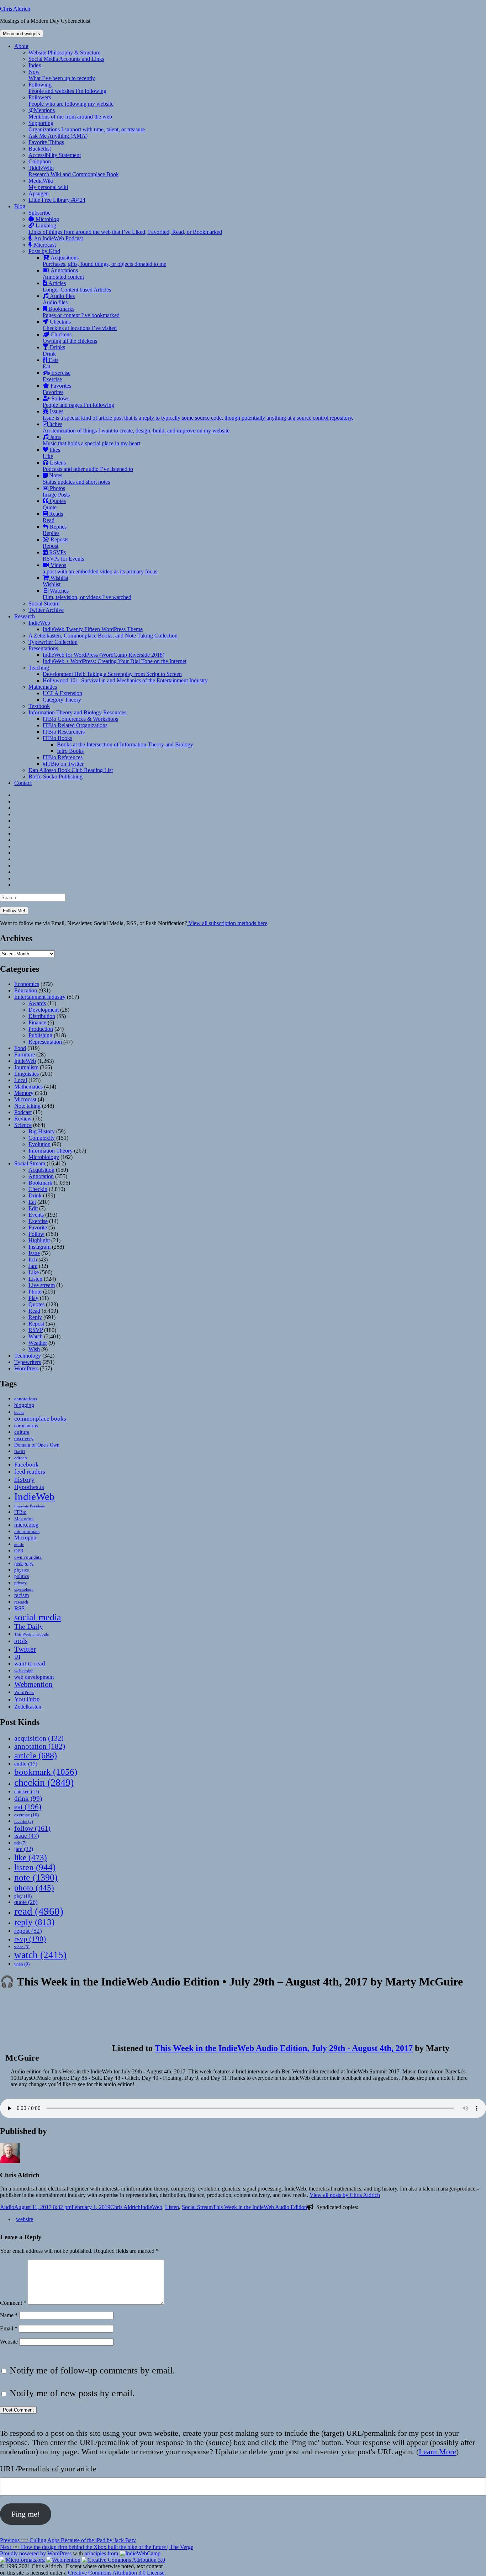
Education (26, 990)
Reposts (56, 543)
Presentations (43, 648)
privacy (20, 1583)
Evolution (39, 1144)
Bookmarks (81, 312)
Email (9, 2328)
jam (24, 1849)
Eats (51, 363)
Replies (55, 530)
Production (41, 1029)
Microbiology (44, 1157)
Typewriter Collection (53, 642)
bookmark (46, 1772)
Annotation (41, 1176)
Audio (7, 2207)
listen (35, 1867)
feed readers (30, 1472)
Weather (38, 1343)
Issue (34, 1253)
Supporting (87, 126)
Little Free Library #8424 (57, 200)
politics (22, 1576)
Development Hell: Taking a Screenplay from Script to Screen (112, 674)
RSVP (36, 1330)
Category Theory (62, 700)
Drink (35, 1195)
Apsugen (39, 193)
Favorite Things (46, 142)
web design (24, 1671)
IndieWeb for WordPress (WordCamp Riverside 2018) (104, 655)
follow (32, 1828)
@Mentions (70, 113)
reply (34, 1922)
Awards (37, 1003)
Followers (71, 101)
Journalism (26, 1067)
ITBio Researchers (64, 732)
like (31, 1857)
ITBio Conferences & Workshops (80, 719)
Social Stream (44, 604)
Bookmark (40, 1183)
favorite (24, 1822)
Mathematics (43, 687)
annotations (26, 1399)
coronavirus (26, 1426)
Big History (42, 1131)
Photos (56, 491)
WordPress (26, 1368)
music (19, 1544)
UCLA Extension (62, 693)
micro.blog (26, 1525)
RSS (19, 1608)
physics (22, 1570)
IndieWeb (39, 623)
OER (19, 1551)
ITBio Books (57, 738)
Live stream (42, 1285)
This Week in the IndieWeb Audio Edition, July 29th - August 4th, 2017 (284, 2048)
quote (26, 1902)
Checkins (80, 325)
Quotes (54, 504)
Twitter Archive (46, 610)
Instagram (39, 1247)
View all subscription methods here (227, 923)
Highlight (39, 1240)
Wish (34, 1349)
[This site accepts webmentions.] (63, 2560)
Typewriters (28, 1362)
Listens (88, 466)
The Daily (29, 1627)
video (22, 1947)
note (36, 1877)
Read (34, 1311)
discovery (24, 1439)
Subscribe (39, 213)
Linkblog (125, 229)
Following (67, 88)
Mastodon (24, 1519)
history (24, 1479)
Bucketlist (40, 149)
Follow (36, 1234)
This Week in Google (31, 1634)
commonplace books (40, 1419)
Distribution (42, 1016)
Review (23, 1119)
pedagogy (24, 1563)
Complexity (42, 1138)
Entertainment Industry (40, 997)
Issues (198, 415)
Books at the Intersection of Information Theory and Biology (125, 744)
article (36, 1755)
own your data (28, 1557)
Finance (37, 1022)
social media (38, 1617)
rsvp (30, 1939)
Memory (24, 1093)
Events (36, 1215)
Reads (53, 517)
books (19, 1412)
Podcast (23, 1112)
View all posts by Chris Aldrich (345, 2195)
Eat (32, 1202)
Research (25, 616)
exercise (27, 1815)
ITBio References (63, 757)
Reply (35, 1317)
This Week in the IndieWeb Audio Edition (260, 2207)
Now (62, 75)
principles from (102, 2553)
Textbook (39, 706)
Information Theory (51, 1151)
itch (20, 1843)
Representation (45, 1042)
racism (22, 1595)
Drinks (54, 350)
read (39, 1911)
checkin (44, 1782)
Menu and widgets (22, 34)
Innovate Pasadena (30, 1506)
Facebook (27, 1464)
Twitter (25, 1649)
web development (34, 1677)
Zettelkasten (28, 1707)
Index (35, 65)
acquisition (39, 1738)
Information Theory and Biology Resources (77, 712)
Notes (76, 479)
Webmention (33, 1684)
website (25, 2219)
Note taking (27, 1106)
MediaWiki (48, 184)
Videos (100, 568)
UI (17, 1657)
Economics (27, 984)
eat (28, 1807)
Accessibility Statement (55, 155)
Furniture (25, 1054)
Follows (78, 402)
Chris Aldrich (15, 9)
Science (23, 1125)
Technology (28, 1356)
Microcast (44, 245)
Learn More (437, 2452)
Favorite (38, 1227)
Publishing (40, 1035)
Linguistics (27, 1074)
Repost (36, 1324)
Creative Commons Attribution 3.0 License (116, 2573)
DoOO (20, 1452)
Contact (23, 783)
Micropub (25, 1538)
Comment (13, 2303)
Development (44, 1010)
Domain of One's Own (37, 1445)
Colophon (40, 161)
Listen (35, 1279)
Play (33, 1298)
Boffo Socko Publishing (56, 777)
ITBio (20, 1512)
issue (27, 1836)
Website (9, 2342)
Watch (36, 1336)
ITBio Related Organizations (75, 725)
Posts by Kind (44, 251)
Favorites (57, 389)
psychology (24, 1589)
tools (21, 1641)
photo (34, 1888)
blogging (24, 1405)
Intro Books (70, 751)
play (23, 1896)
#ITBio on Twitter (63, 764)
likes (51, 453)
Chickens (70, 338)
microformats (27, 1531)
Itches (136, 427)
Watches (87, 594)
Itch (33, 1260)
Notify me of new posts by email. (72, 2393)
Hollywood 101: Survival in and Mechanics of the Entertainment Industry (125, 680)
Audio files (59, 299)
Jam (33, 1266)
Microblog (47, 219)
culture (22, 1432)
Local (21, 1080)
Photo (35, 1292)
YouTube (27, 1699)
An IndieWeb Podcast (58, 238)
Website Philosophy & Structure (64, 53)
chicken (27, 1792)
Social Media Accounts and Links (66, 59)
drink (28, 1798)
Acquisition (41, 1170)
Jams (91, 440)
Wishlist (56, 581)
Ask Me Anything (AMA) (58, 136)
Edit (33, 1208)
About (21, 46)
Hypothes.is (29, 1487)
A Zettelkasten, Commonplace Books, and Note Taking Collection (103, 636)
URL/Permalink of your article (48, 2469)
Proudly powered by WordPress (36, 2553)
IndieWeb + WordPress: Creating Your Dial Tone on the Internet (115, 661)
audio (26, 1764)
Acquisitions (104, 261)
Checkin (38, 1189)
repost (28, 1931)
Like (34, 1272)
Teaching (39, 668)
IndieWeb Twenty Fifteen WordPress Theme (93, 629)
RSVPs (63, 555)
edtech (21, 1458)
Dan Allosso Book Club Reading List (71, 770)
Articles (77, 286)
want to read (30, 1664)
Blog (20, 206)
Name (9, 2315)
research (21, 1602)
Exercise (57, 376)
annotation (40, 1746)
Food (20, 1048)
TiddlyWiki (74, 171)
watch (40, 1955)
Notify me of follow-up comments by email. (92, 2370)
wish (22, 1964)
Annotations (63, 274)
